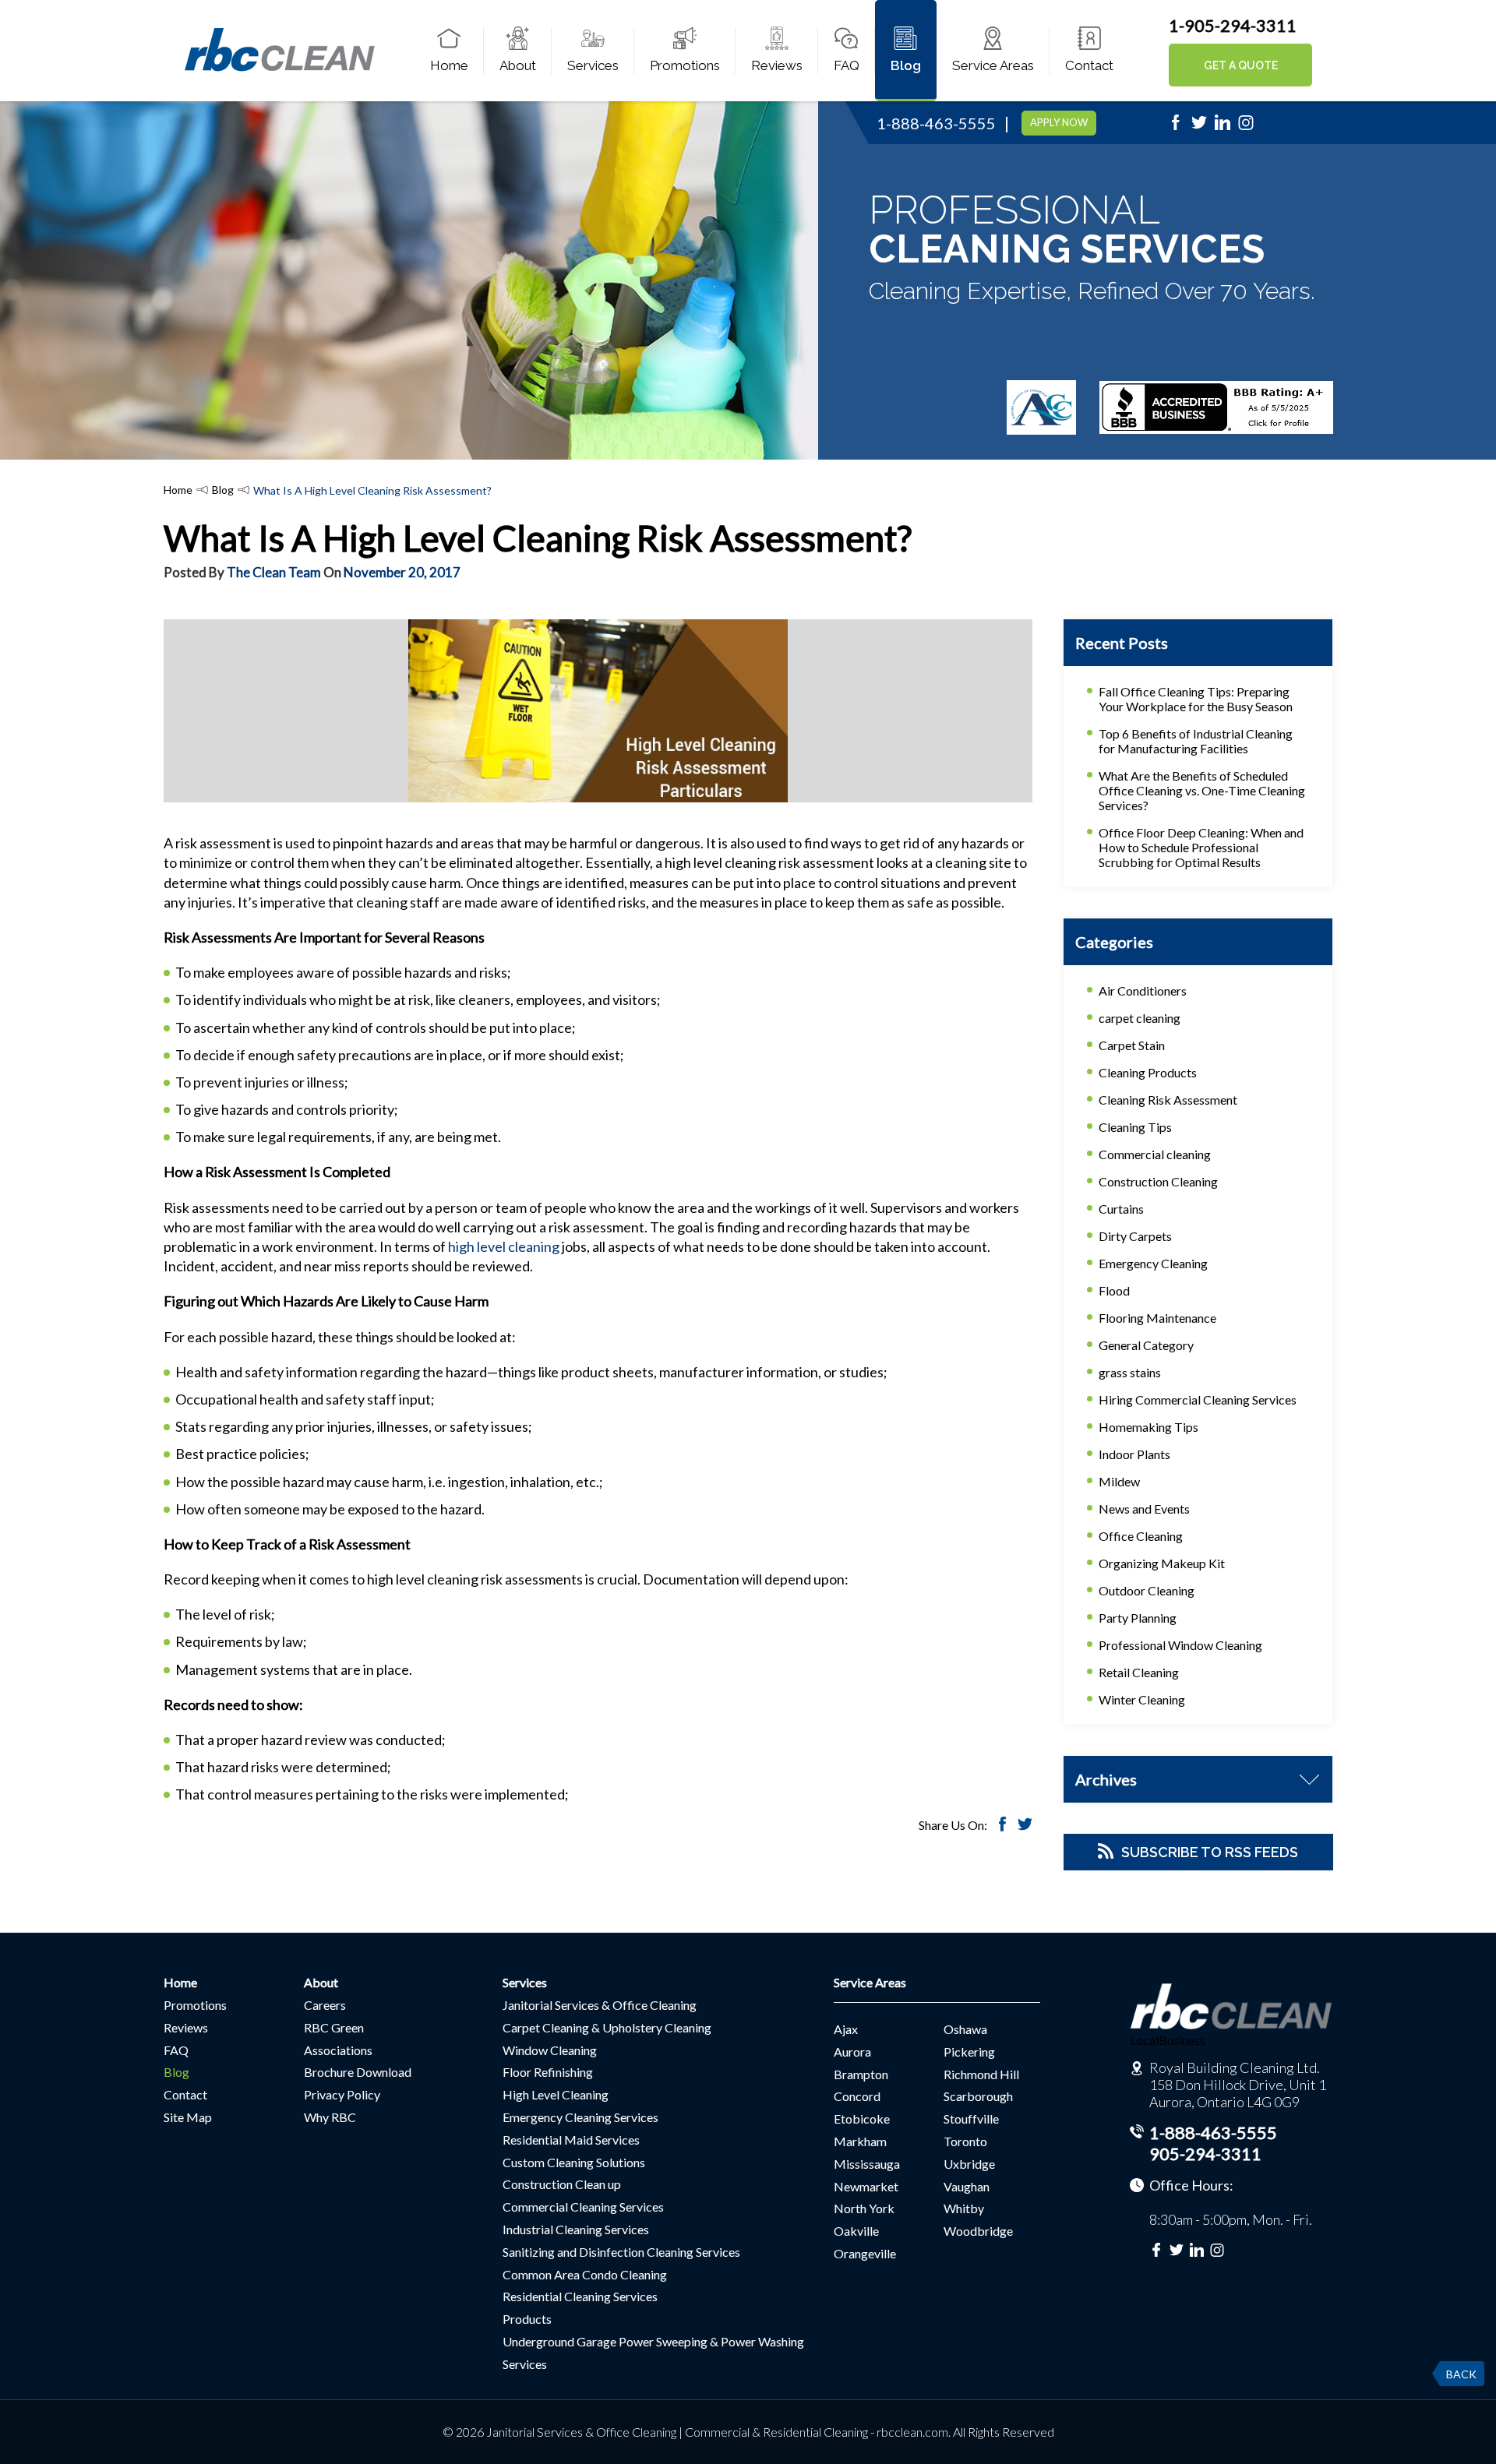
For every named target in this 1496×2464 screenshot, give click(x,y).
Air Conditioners (1143, 991)
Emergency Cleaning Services (580, 2117)
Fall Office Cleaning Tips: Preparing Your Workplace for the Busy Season (1196, 699)
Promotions (685, 65)
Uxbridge (969, 2164)
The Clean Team (274, 572)
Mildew (1119, 1481)
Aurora (852, 2052)
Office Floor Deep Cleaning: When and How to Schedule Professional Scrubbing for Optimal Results (1201, 847)
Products (527, 2319)
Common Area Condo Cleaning (585, 2274)
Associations (338, 2050)
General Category (1146, 1345)
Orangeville (865, 2253)
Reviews (777, 65)
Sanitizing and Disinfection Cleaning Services (621, 2252)
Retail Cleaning (1139, 1672)
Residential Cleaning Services (580, 2296)
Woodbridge (978, 2231)
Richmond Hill (981, 2074)
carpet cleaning (1140, 1018)
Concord (857, 2096)
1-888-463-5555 (936, 123)
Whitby (964, 2208)
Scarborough (978, 2096)
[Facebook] (1176, 127)
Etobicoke (862, 2119)
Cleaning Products (1148, 1072)
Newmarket (866, 2186)
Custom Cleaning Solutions (574, 2162)
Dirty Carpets (1135, 1236)
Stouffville (971, 2119)
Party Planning (1138, 1618)
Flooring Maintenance (1157, 1318)
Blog (906, 65)
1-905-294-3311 (1233, 25)
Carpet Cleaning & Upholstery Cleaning (607, 2027)
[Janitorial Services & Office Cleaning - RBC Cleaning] (279, 69)
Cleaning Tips (1135, 1127)
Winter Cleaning (1142, 1699)
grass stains (1130, 1372)
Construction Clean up (562, 2184)
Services (593, 65)
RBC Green (334, 2027)
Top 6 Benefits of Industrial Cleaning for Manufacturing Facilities (1196, 741)
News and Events (1144, 1509)
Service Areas (993, 65)
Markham (860, 2141)
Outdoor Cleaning (1147, 1590)
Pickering (969, 2052)
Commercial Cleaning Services (583, 2207)
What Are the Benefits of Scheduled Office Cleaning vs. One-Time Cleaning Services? (1202, 790)
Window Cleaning (550, 2050)
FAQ (847, 65)
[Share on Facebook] (1002, 1826)
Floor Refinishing (548, 2072)
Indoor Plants (1134, 1454)
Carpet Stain (1132, 1045)
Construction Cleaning (1158, 1181)
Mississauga (867, 2164)
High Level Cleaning (556, 2094)
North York (864, 2208)
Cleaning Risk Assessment (1168, 1100)
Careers (325, 2005)
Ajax (846, 2029)
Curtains (1121, 1209)
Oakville (856, 2231)
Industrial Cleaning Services (576, 2229)
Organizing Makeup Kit (1162, 1563)
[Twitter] (1199, 127)
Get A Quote (1241, 65)
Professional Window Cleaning (1180, 1645)
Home (449, 65)
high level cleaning (504, 1246)
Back (1461, 2374)
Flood (1114, 1290)
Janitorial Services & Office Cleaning (600, 2005)
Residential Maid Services (571, 2140)
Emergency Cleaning (1153, 1263)
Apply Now (1059, 122)
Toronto (965, 2141)
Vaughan (967, 2186)
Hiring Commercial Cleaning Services (1198, 1399)
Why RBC (330, 2117)
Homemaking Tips (1148, 1427)
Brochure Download (358, 2072)
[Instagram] (1246, 127)
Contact (1089, 65)
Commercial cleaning (1155, 1154)
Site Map (188, 2117)
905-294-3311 (1205, 2154)
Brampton (861, 2074)
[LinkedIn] (1223, 127)
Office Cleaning (1141, 1536)
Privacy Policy (342, 2094)
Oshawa (965, 2029)
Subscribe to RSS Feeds (1210, 1852)
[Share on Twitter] (1025, 1826)
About (518, 65)
